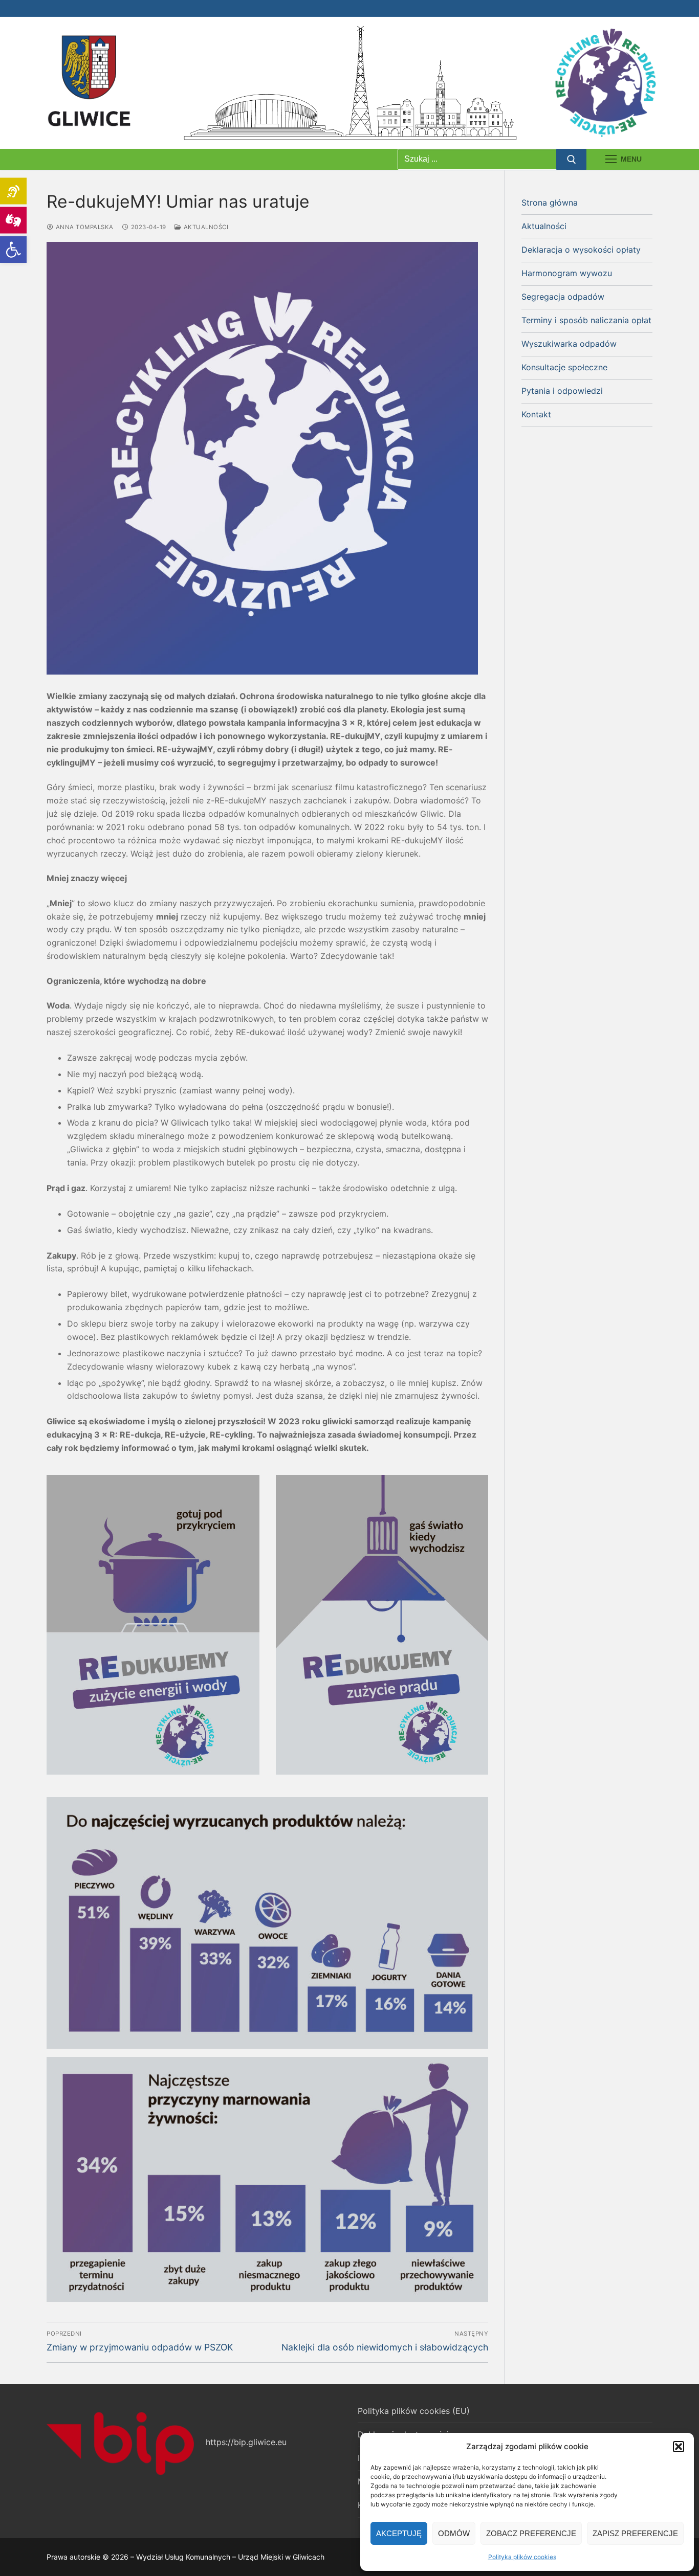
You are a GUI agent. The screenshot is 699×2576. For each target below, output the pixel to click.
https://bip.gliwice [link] (241, 2442)
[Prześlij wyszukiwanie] (572, 160)
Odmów (454, 2533)
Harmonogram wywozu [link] (567, 273)
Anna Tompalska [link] (84, 227)
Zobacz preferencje (531, 2533)
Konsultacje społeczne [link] (564, 367)
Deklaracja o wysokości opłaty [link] (581, 250)
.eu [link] (281, 2442)
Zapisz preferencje (635, 2533)
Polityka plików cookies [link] (522, 2557)
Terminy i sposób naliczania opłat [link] (586, 320)
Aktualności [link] (205, 227)
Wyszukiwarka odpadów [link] (569, 344)
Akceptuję (399, 2533)
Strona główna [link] (550, 203)
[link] (13, 250)
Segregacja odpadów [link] (563, 297)
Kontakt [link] (536, 414)
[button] (679, 2447)
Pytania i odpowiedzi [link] (562, 391)
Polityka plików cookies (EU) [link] (414, 2411)
